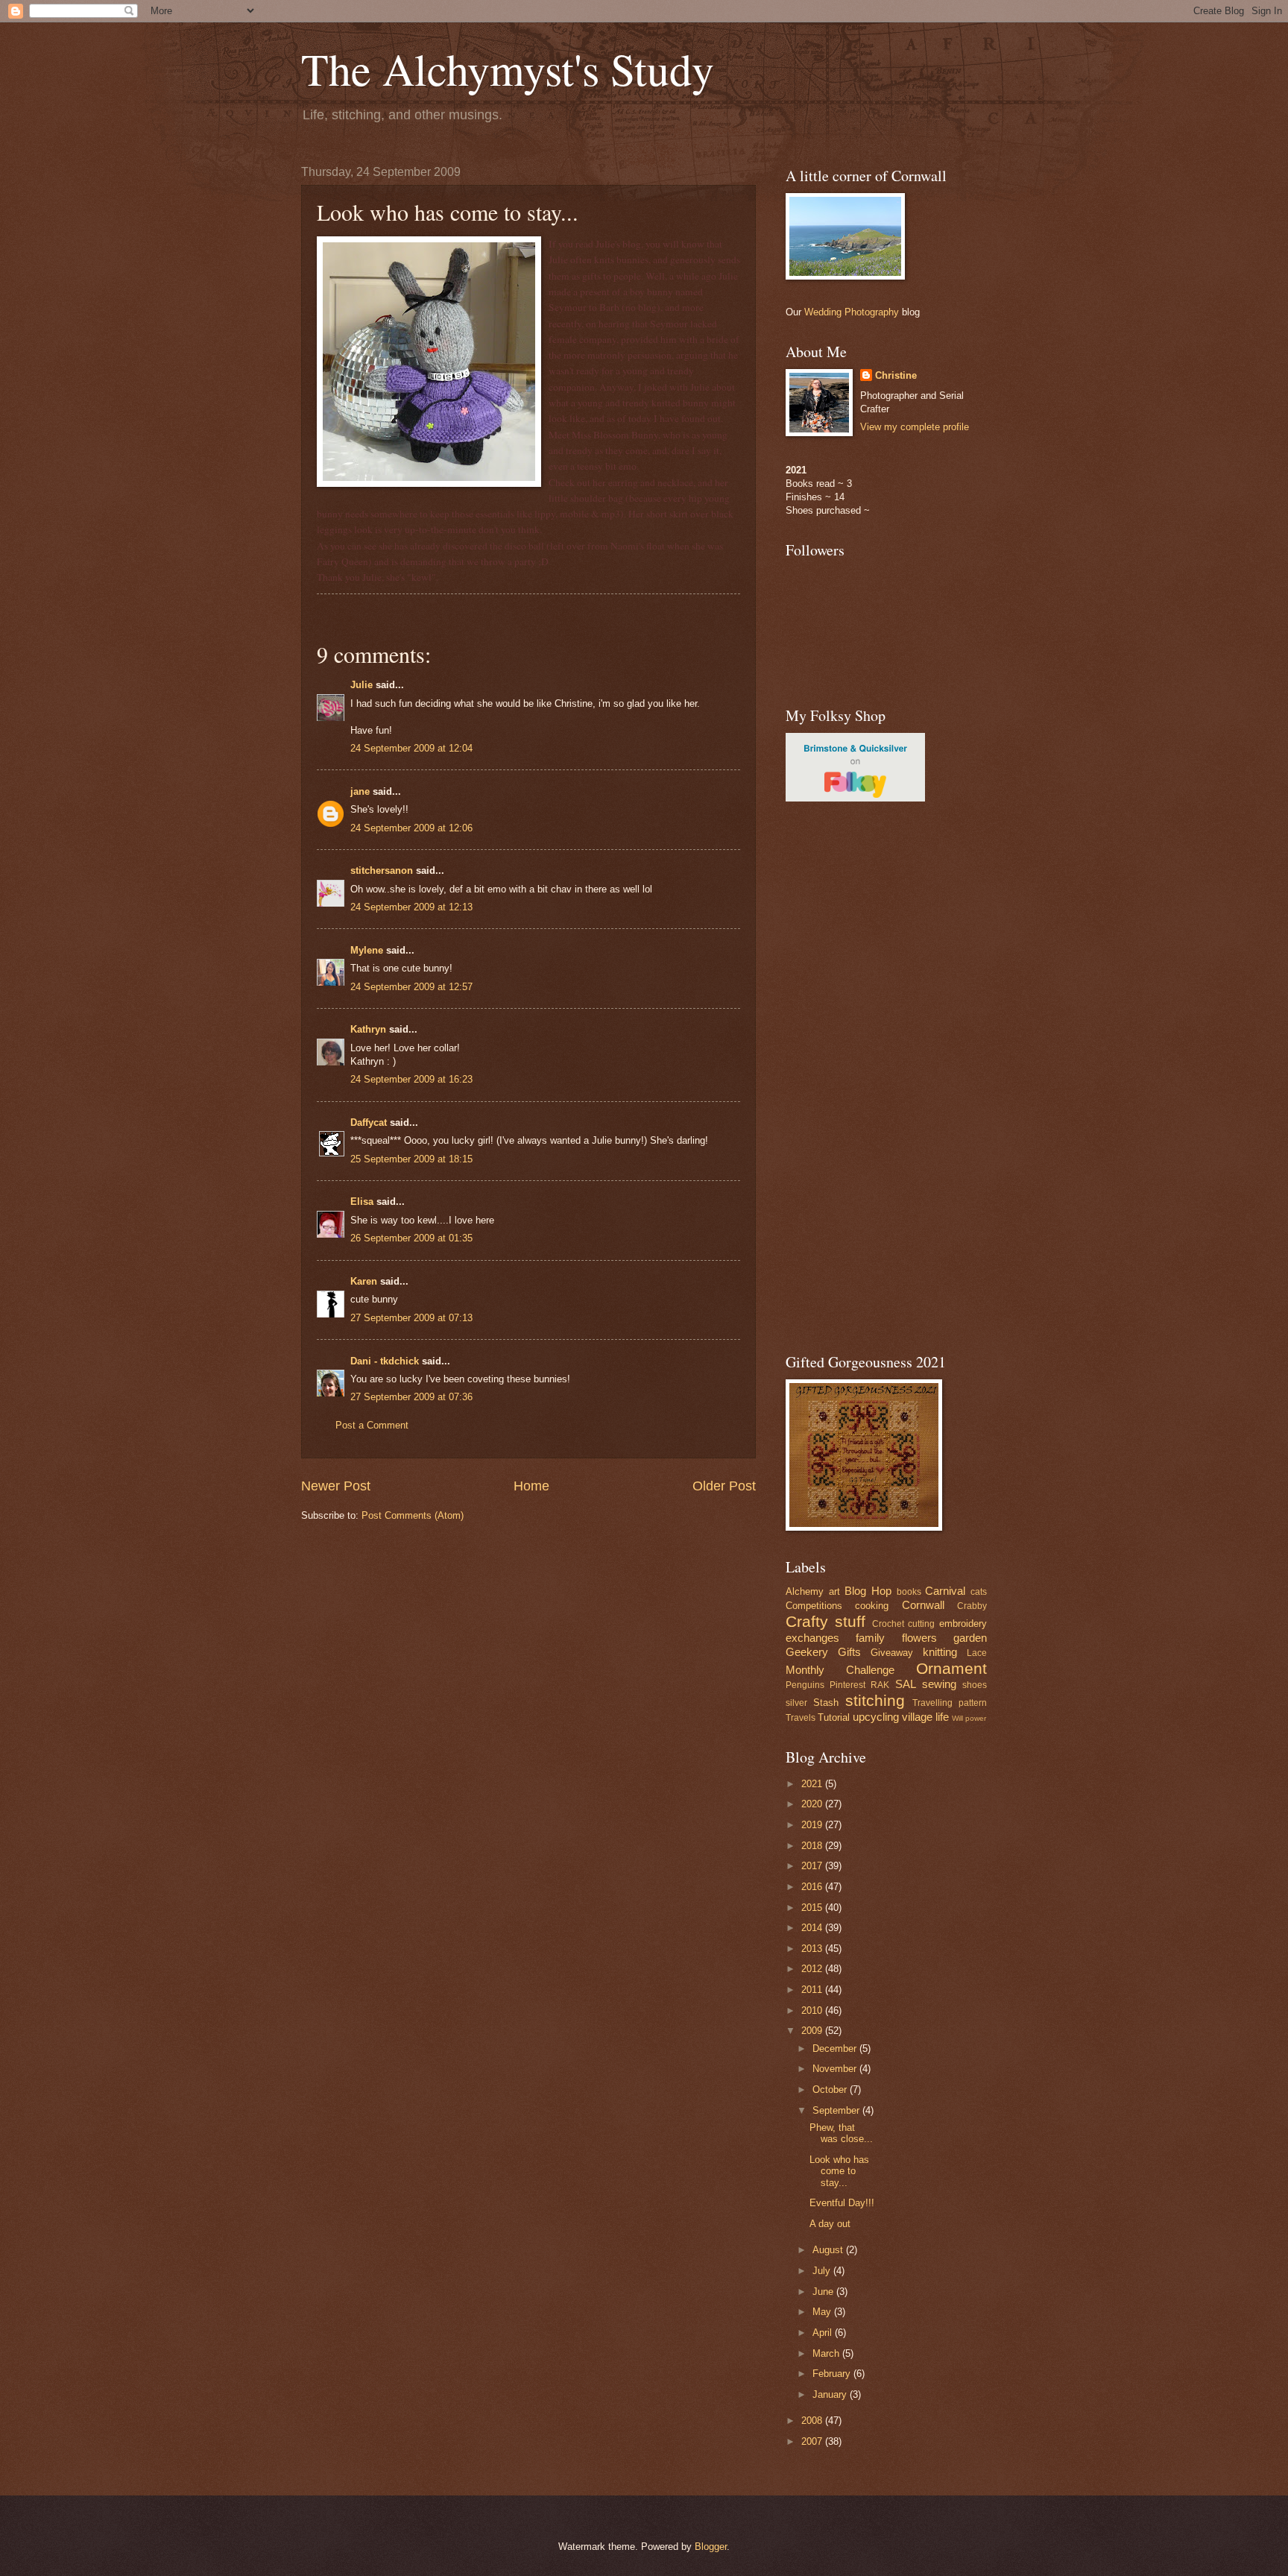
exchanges (812, 1638)
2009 (813, 2031)
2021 (813, 1784)
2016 (813, 1887)
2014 (813, 1928)
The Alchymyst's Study (508, 69)
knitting (940, 1652)
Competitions (814, 1606)
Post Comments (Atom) (413, 1515)
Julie (362, 685)
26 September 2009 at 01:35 (411, 1238)
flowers (919, 1638)
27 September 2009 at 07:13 (411, 1318)
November (836, 2069)
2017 (813, 1866)
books (909, 1592)
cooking (872, 1606)
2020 (813, 1804)
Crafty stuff (825, 1621)
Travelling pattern (950, 1703)
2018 (813, 1846)
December (836, 2048)
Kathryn (368, 1029)
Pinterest (847, 1685)
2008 (813, 2421)
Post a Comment (372, 1425)
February (833, 2374)
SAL (906, 1684)
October (831, 2090)
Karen (364, 1281)
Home (531, 1486)
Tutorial (834, 1717)
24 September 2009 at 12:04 (411, 748)
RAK (880, 1685)
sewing (939, 1684)
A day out (830, 2224)
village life (925, 1717)
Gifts (849, 1652)
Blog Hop (868, 1591)
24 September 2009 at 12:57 (411, 987)
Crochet (888, 1624)
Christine (896, 375)
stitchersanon (382, 870)
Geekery (807, 1652)
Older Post (724, 1486)
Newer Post (336, 1486)
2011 (813, 1990)
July (823, 2271)
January (831, 2394)
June (824, 2292)
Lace (977, 1653)
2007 (813, 2441)
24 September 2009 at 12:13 (411, 907)
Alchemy (805, 1591)
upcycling (876, 1717)
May (823, 2312)
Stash (826, 1703)
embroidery (963, 1624)
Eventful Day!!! (842, 2203)
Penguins (805, 1685)
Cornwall (923, 1605)
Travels (801, 1718)
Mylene (367, 950)
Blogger (711, 2547)
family (870, 1638)
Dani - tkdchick (385, 1361)
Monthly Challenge (840, 1670)
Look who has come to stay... (839, 2171)
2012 (813, 1969)
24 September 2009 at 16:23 (411, 1079)
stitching (875, 1700)
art (834, 1591)
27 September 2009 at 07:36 (411, 1397)
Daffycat (369, 1122)
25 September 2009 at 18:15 (411, 1159)
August (829, 2250)
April (824, 2333)
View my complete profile (915, 427)
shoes (975, 1685)
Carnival (945, 1591)
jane (360, 791)
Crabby (972, 1606)
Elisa (362, 1202)
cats (979, 1592)
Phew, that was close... (841, 2133)
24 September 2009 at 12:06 (411, 828)
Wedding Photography (852, 312)
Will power (969, 1718)
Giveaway (892, 1653)
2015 (813, 1908)
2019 (813, 1825)
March (827, 2353)
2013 (813, 1949)
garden (970, 1638)
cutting (921, 1624)
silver (796, 1703)
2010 (813, 2010)
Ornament (951, 1668)
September (837, 2110)
